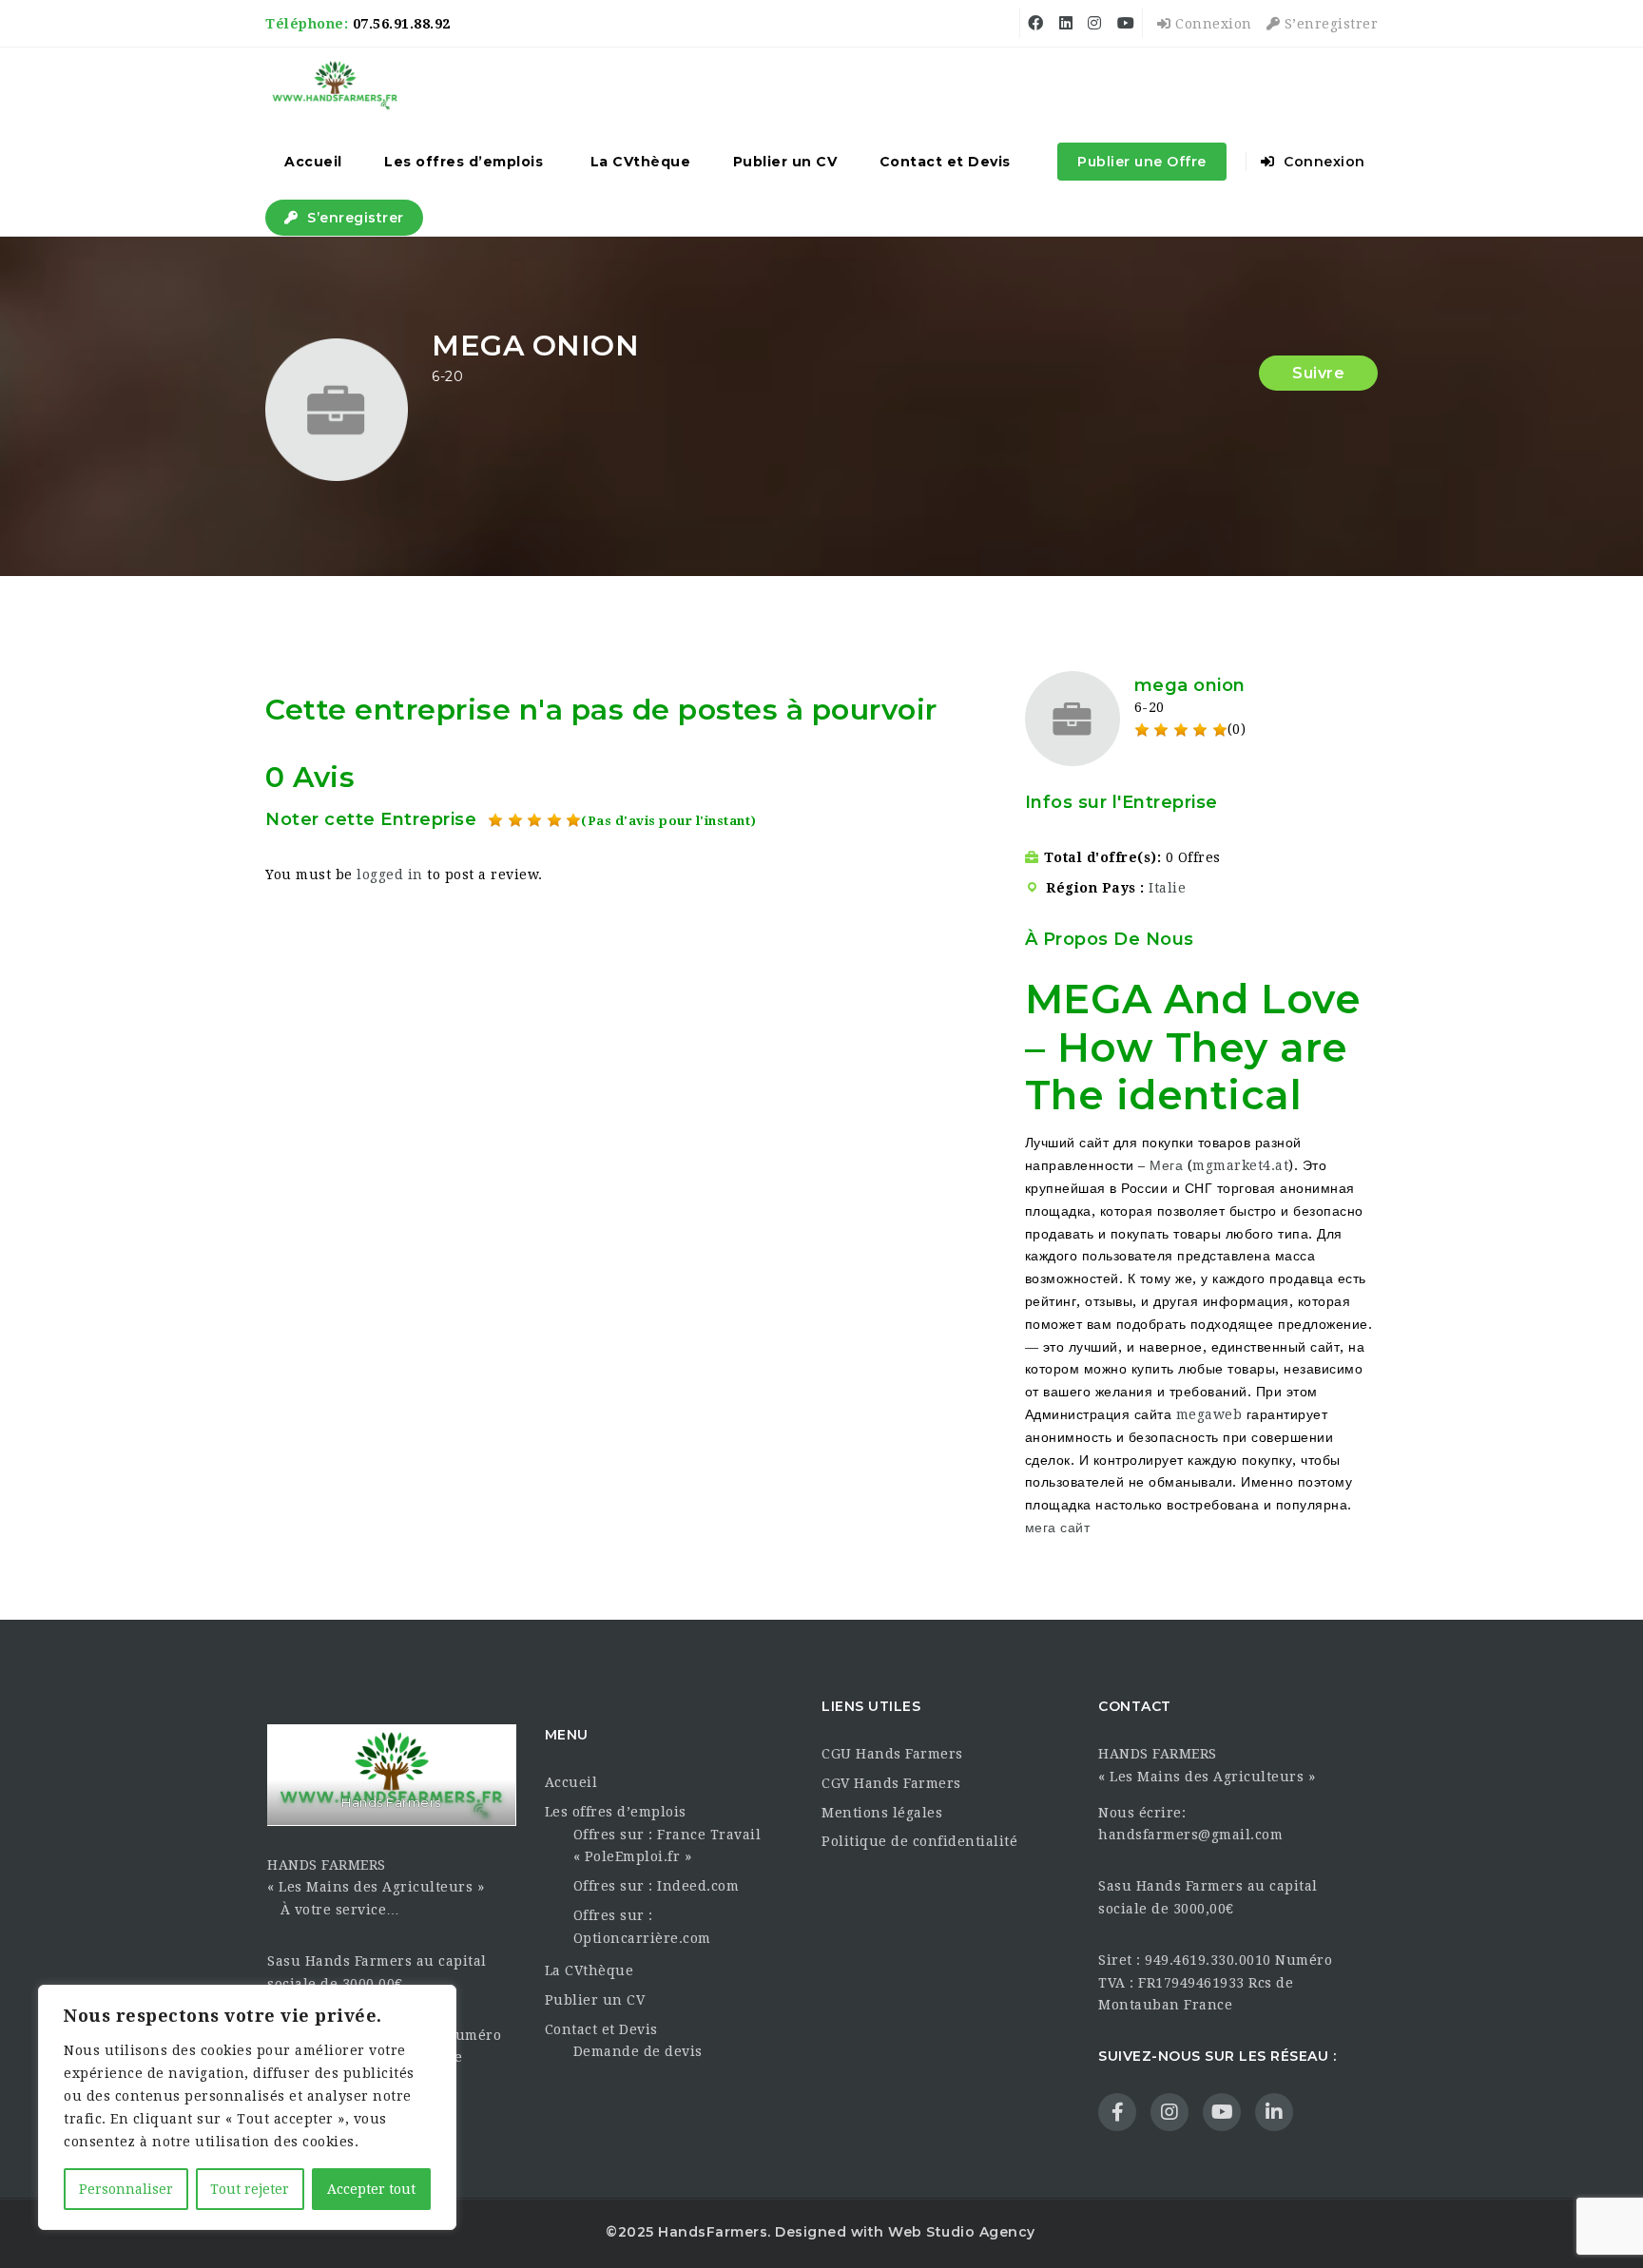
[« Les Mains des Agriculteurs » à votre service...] (335, 86)
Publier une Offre (1142, 162)
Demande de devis (638, 2051)
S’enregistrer (1329, 24)
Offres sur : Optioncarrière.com (642, 1927)
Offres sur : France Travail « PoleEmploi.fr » (667, 1846)
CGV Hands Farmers (891, 1783)
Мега (1166, 1165)
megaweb (1209, 1414)
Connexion (1212, 24)
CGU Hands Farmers (892, 1754)
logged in (390, 875)
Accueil (313, 162)
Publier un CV (785, 162)
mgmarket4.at (1240, 1165)
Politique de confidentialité (919, 1841)
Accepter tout (371, 2189)
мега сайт (1058, 1528)
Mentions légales (882, 1813)
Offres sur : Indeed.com (657, 1886)
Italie (1167, 888)
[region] (247, 2107)
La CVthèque (641, 162)
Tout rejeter (250, 2189)
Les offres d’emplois (464, 162)
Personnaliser (126, 2189)
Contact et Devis (945, 162)
